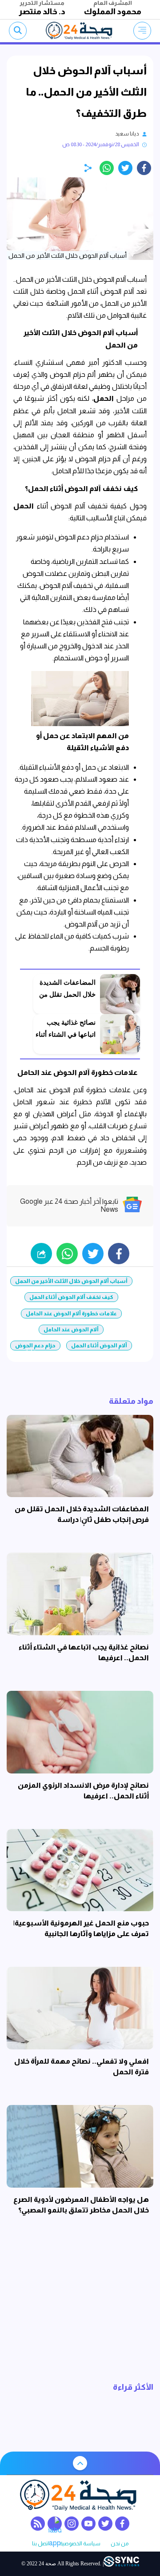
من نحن (120, 2544)
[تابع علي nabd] (55, 2524)
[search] (18, 31)
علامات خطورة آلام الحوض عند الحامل (71, 1314)
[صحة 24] (80, 31)
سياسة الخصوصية (80, 2544)
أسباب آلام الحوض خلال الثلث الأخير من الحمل (71, 1281)
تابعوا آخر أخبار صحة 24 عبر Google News (69, 1205)
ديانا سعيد (127, 134)
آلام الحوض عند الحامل (71, 1330)
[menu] (142, 31)
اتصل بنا (41, 2544)
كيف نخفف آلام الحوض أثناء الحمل (71, 1297)
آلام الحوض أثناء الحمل (99, 1346)
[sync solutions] (121, 2564)
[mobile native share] (41, 1254)
